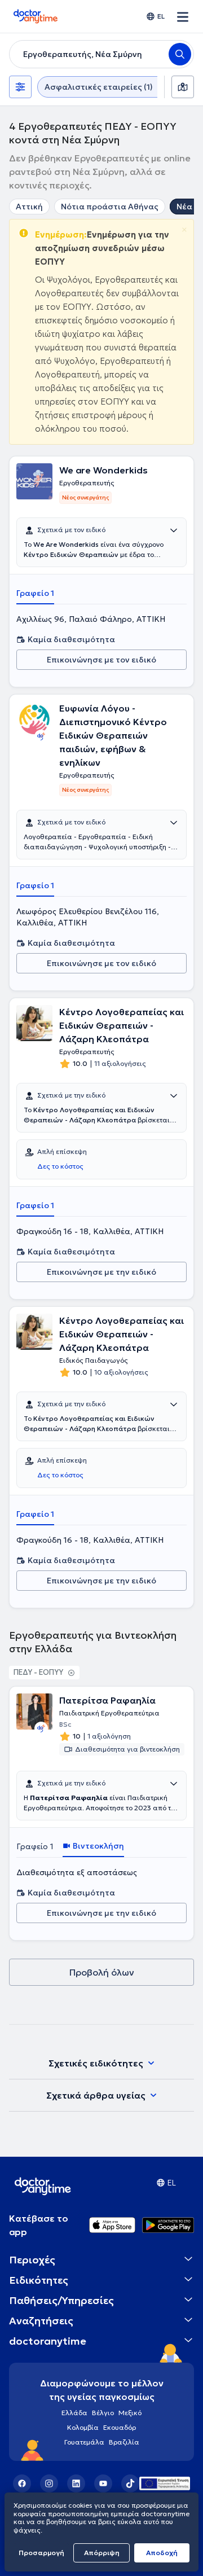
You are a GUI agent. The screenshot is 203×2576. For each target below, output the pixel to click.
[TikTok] (130, 2483)
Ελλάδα (74, 2413)
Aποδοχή (162, 2553)
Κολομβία (83, 2427)
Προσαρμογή (41, 2553)
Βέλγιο (103, 2413)
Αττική (29, 207)
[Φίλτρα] (20, 87)
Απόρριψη (102, 2553)
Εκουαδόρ (120, 2427)
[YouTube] (103, 2483)
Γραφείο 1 (35, 593)
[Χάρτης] (183, 87)
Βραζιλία (124, 2442)
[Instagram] (49, 2483)
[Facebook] (22, 2483)
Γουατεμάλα (84, 2442)
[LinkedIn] (76, 2483)
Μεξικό (130, 2413)
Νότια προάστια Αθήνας (110, 207)
